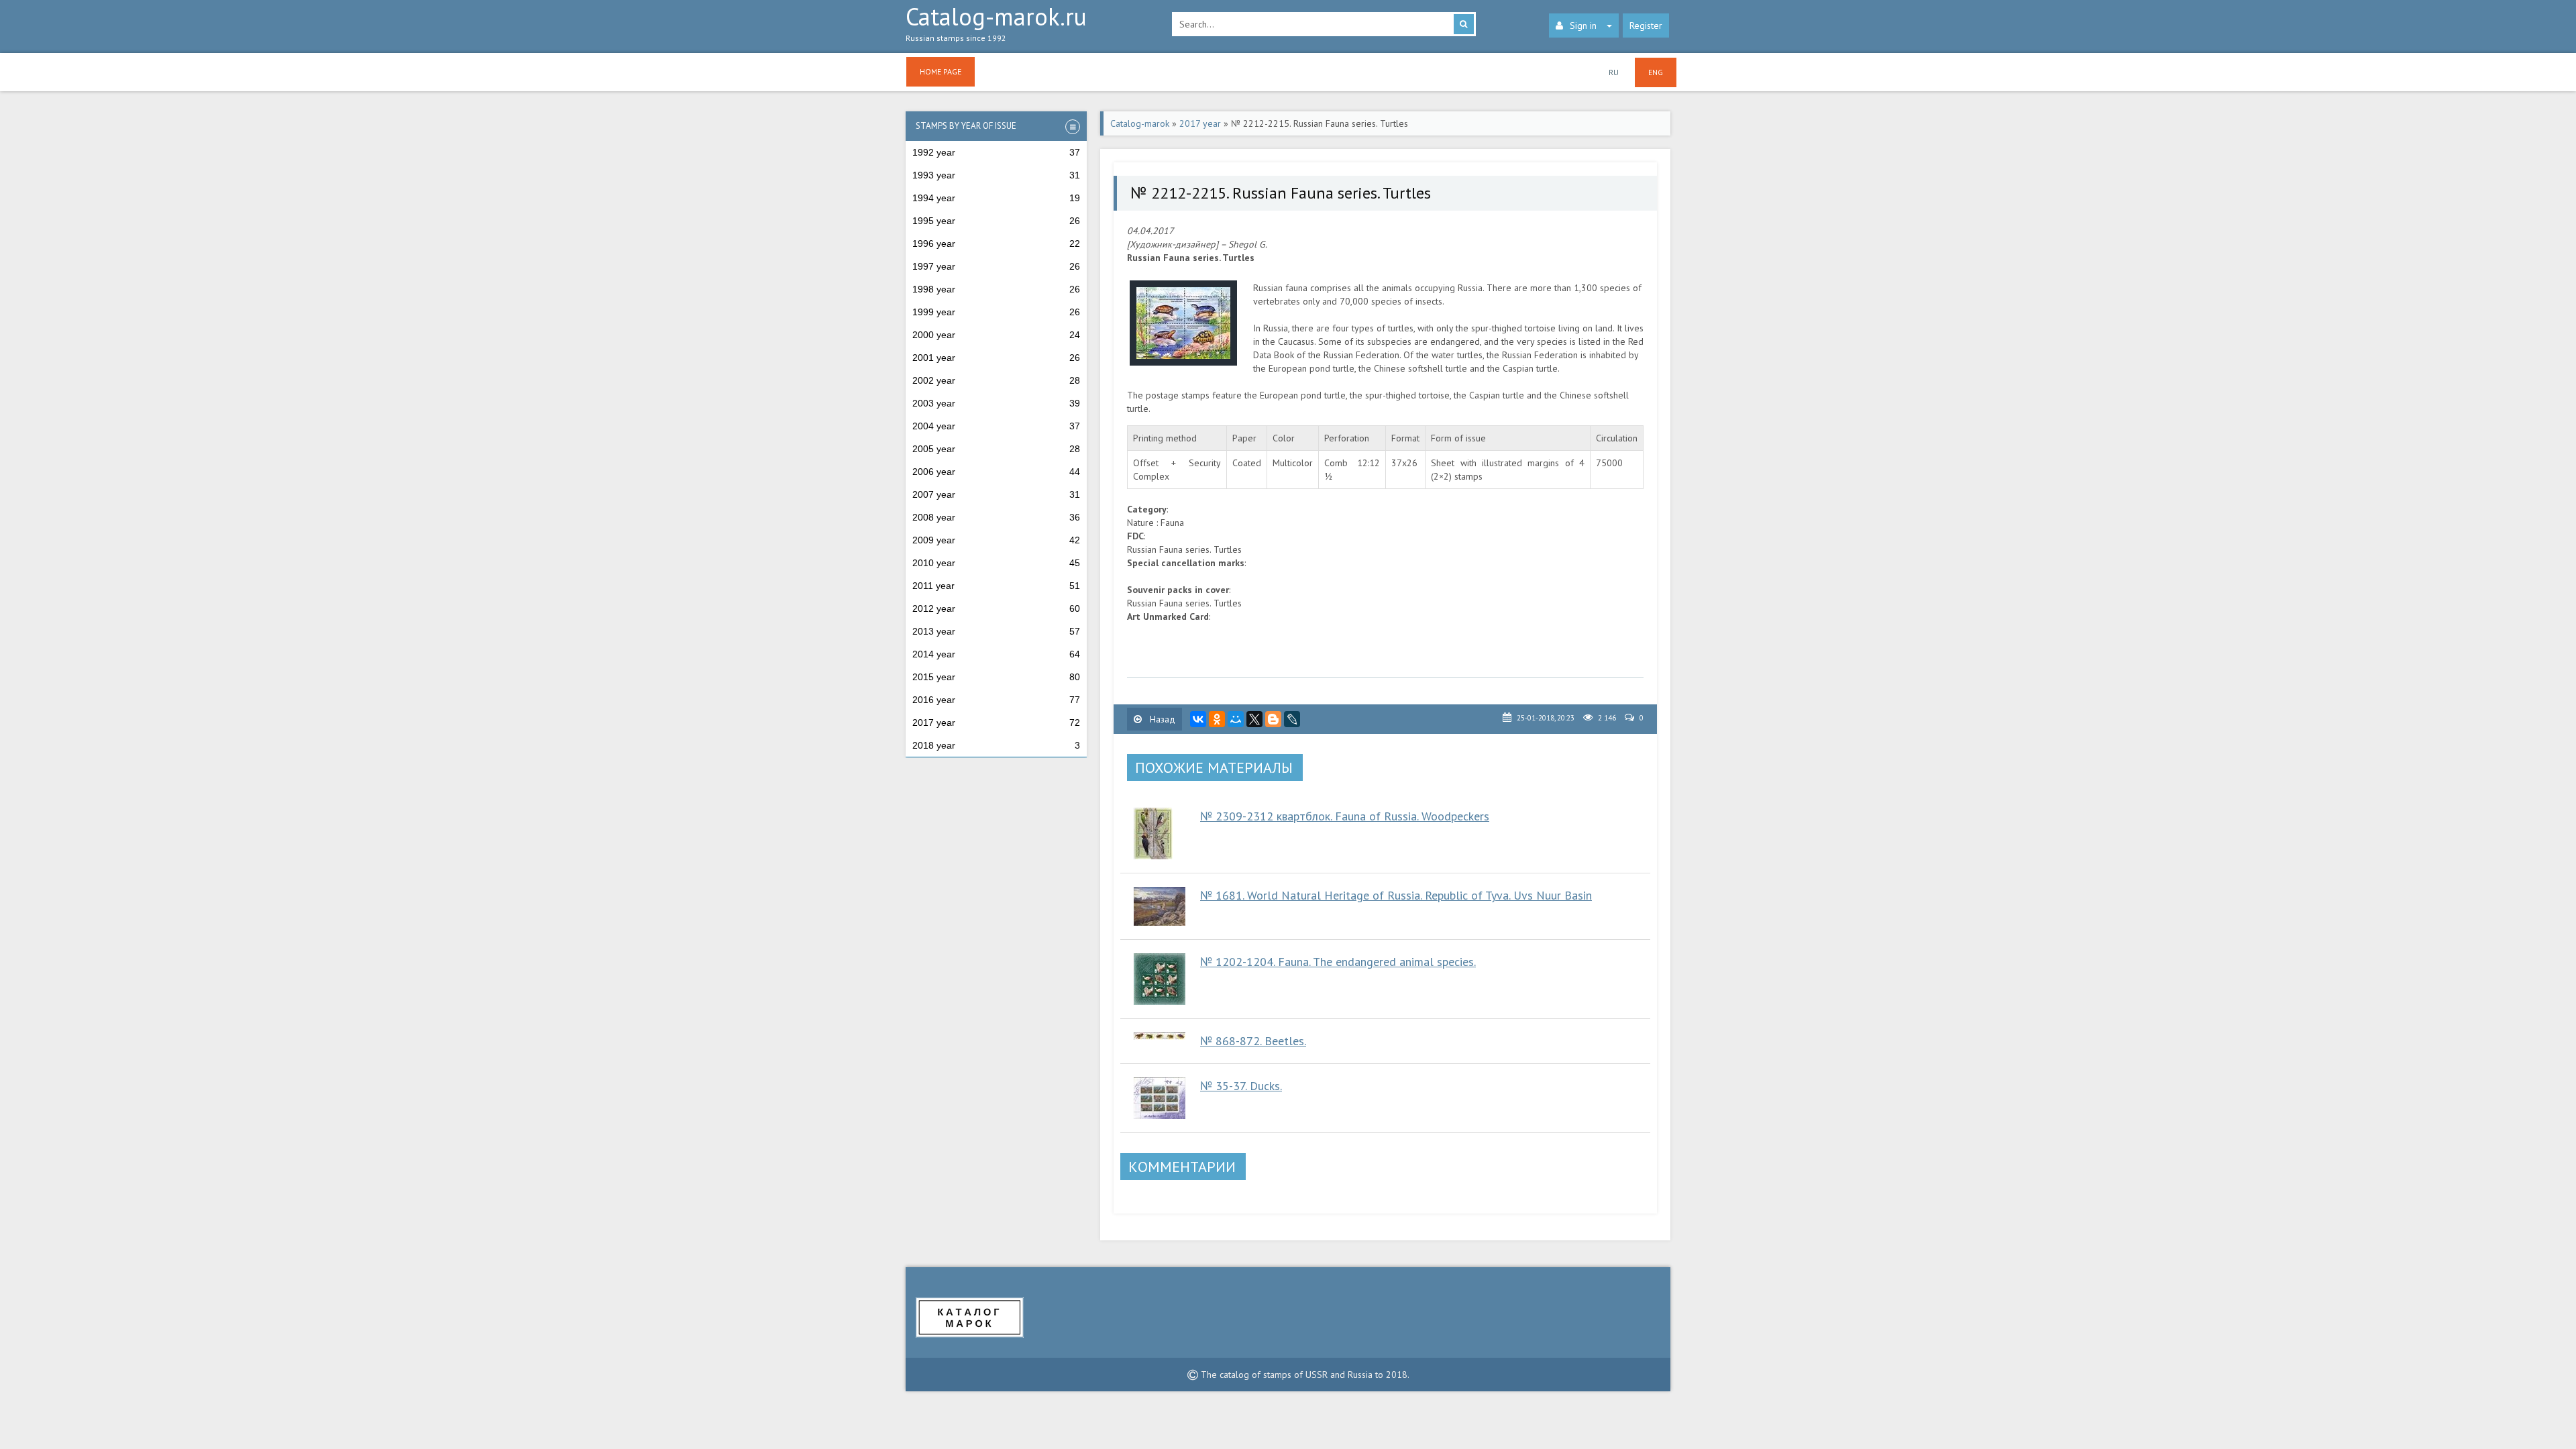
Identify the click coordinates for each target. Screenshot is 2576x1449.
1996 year (996, 244)
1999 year (996, 312)
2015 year (996, 677)
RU (1614, 72)
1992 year (996, 152)
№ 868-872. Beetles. (1253, 1041)
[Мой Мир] (1236, 719)
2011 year (996, 586)
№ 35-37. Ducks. (1241, 1086)
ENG (1656, 72)
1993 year (996, 175)
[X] (1254, 719)
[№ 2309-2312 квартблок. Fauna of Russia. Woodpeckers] (1160, 834)
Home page (941, 71)
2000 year (996, 335)
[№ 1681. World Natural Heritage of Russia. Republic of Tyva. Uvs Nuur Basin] (1160, 906)
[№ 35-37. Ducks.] (1160, 1098)
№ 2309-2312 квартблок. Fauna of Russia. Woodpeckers (1345, 816)
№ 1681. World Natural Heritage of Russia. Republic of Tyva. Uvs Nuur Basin (1396, 895)
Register (1646, 25)
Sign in (1583, 25)
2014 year (996, 654)
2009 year (996, 540)
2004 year (996, 426)
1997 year (996, 266)
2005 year (996, 449)
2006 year (996, 472)
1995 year (996, 221)
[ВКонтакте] (1198, 719)
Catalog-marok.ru (996, 24)
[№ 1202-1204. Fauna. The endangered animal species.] (1160, 979)
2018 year (996, 745)
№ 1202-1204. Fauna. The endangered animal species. (1338, 962)
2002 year (996, 380)
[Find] (1464, 24)
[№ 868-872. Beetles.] (1160, 1036)
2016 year (996, 700)
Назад (1161, 719)
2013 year (996, 631)
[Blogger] (1273, 719)
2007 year (996, 494)
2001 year (996, 358)
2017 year (996, 722)
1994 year (996, 198)
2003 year (996, 403)
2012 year (996, 608)
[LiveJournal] (1292, 719)
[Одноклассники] (1217, 719)
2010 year (996, 563)
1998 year (996, 289)
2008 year (996, 517)
